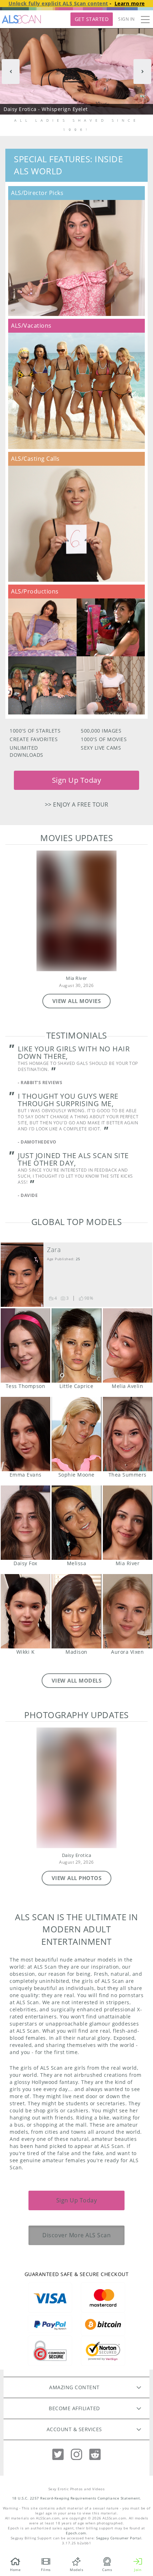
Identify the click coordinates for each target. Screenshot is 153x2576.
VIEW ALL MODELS (77, 1680)
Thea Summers (128, 1434)
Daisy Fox (25, 1523)
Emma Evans (25, 1434)
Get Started (92, 19)
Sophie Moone (76, 1434)
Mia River (76, 978)
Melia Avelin (128, 1345)
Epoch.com (76, 2533)
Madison (76, 1611)
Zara (54, 1250)
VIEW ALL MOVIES (77, 1001)
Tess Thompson (25, 1345)
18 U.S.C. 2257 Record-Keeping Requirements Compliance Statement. (77, 2498)
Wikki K (25, 1611)
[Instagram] (76, 2454)
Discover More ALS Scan (76, 2235)
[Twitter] (58, 2454)
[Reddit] (95, 2454)
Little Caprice (76, 1345)
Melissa (76, 1523)
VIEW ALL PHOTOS (77, 1878)
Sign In (126, 19)
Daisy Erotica (77, 1855)
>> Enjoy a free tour (77, 804)
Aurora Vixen (128, 1611)
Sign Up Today (77, 780)
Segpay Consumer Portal (119, 2538)
